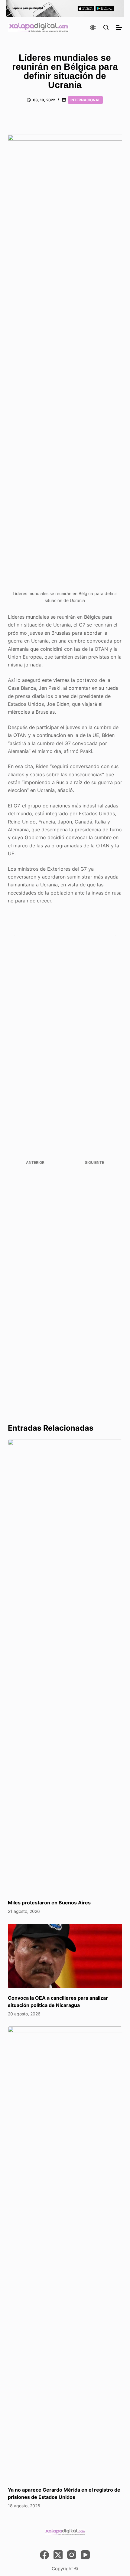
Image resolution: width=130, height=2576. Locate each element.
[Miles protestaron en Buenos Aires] (65, 1666)
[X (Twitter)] (58, 2555)
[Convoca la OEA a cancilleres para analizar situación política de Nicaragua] (65, 1956)
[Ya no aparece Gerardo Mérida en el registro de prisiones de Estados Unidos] (65, 2253)
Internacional (85, 100)
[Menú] (119, 28)
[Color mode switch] (93, 28)
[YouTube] (85, 2555)
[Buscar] (106, 27)
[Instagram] (72, 2555)
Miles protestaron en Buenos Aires (49, 1903)
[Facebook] (44, 2555)
